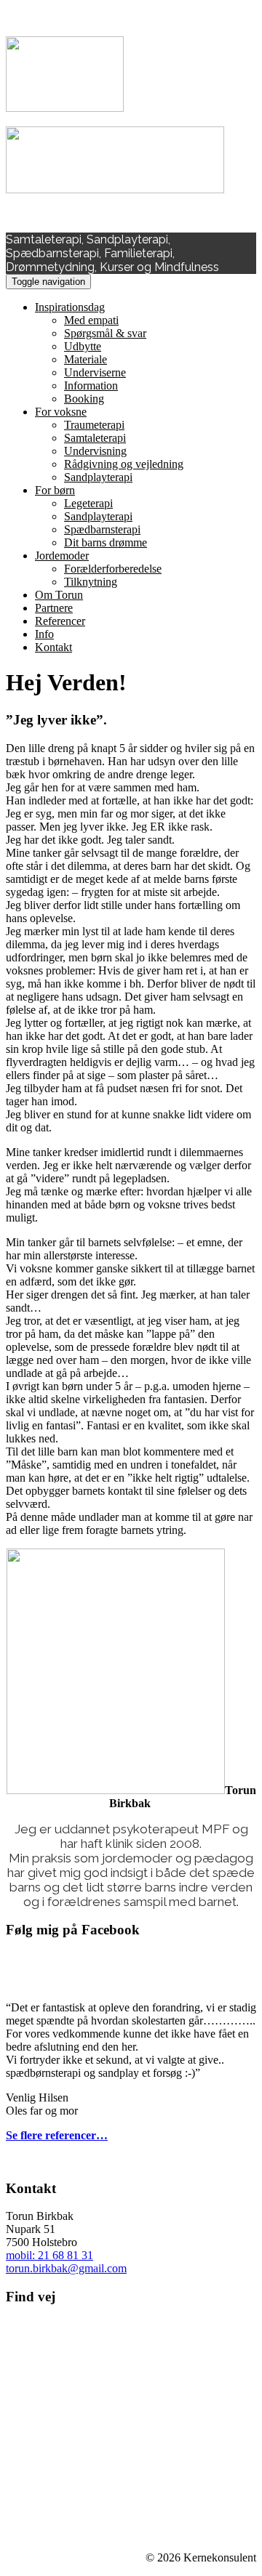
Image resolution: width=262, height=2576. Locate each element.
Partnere (54, 608)
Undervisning (95, 451)
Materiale (86, 359)
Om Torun (59, 595)
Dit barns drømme (106, 542)
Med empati (91, 320)
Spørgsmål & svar (105, 333)
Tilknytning (91, 582)
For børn (55, 490)
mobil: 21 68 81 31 (49, 2255)
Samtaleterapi (95, 438)
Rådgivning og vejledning (124, 464)
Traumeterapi (94, 425)
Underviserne (95, 372)
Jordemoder (62, 556)
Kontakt (53, 647)
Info (44, 634)
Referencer (60, 621)
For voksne (61, 412)
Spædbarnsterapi (102, 529)
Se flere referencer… (57, 2135)
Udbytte (83, 346)
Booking (84, 399)
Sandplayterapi (98, 477)
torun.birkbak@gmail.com (66, 2268)
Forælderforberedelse (113, 569)
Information (91, 385)
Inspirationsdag (70, 307)
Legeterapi (88, 503)
